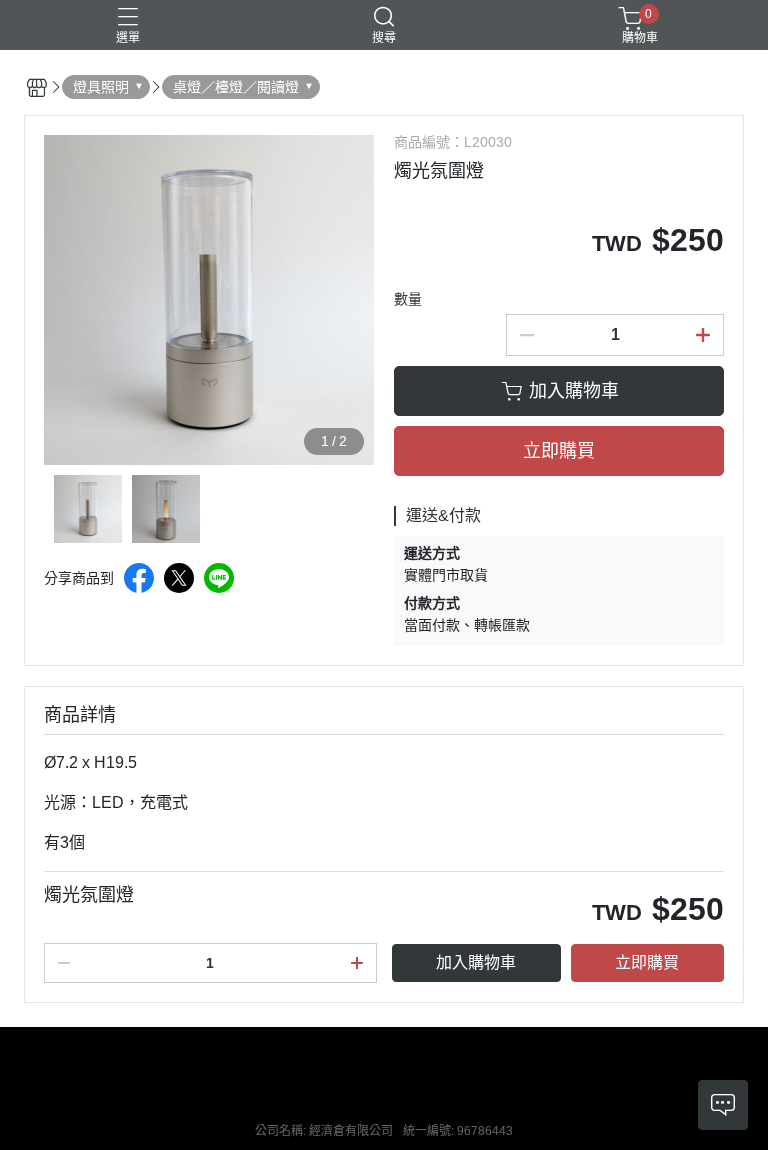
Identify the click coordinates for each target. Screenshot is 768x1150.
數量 (408, 299)
